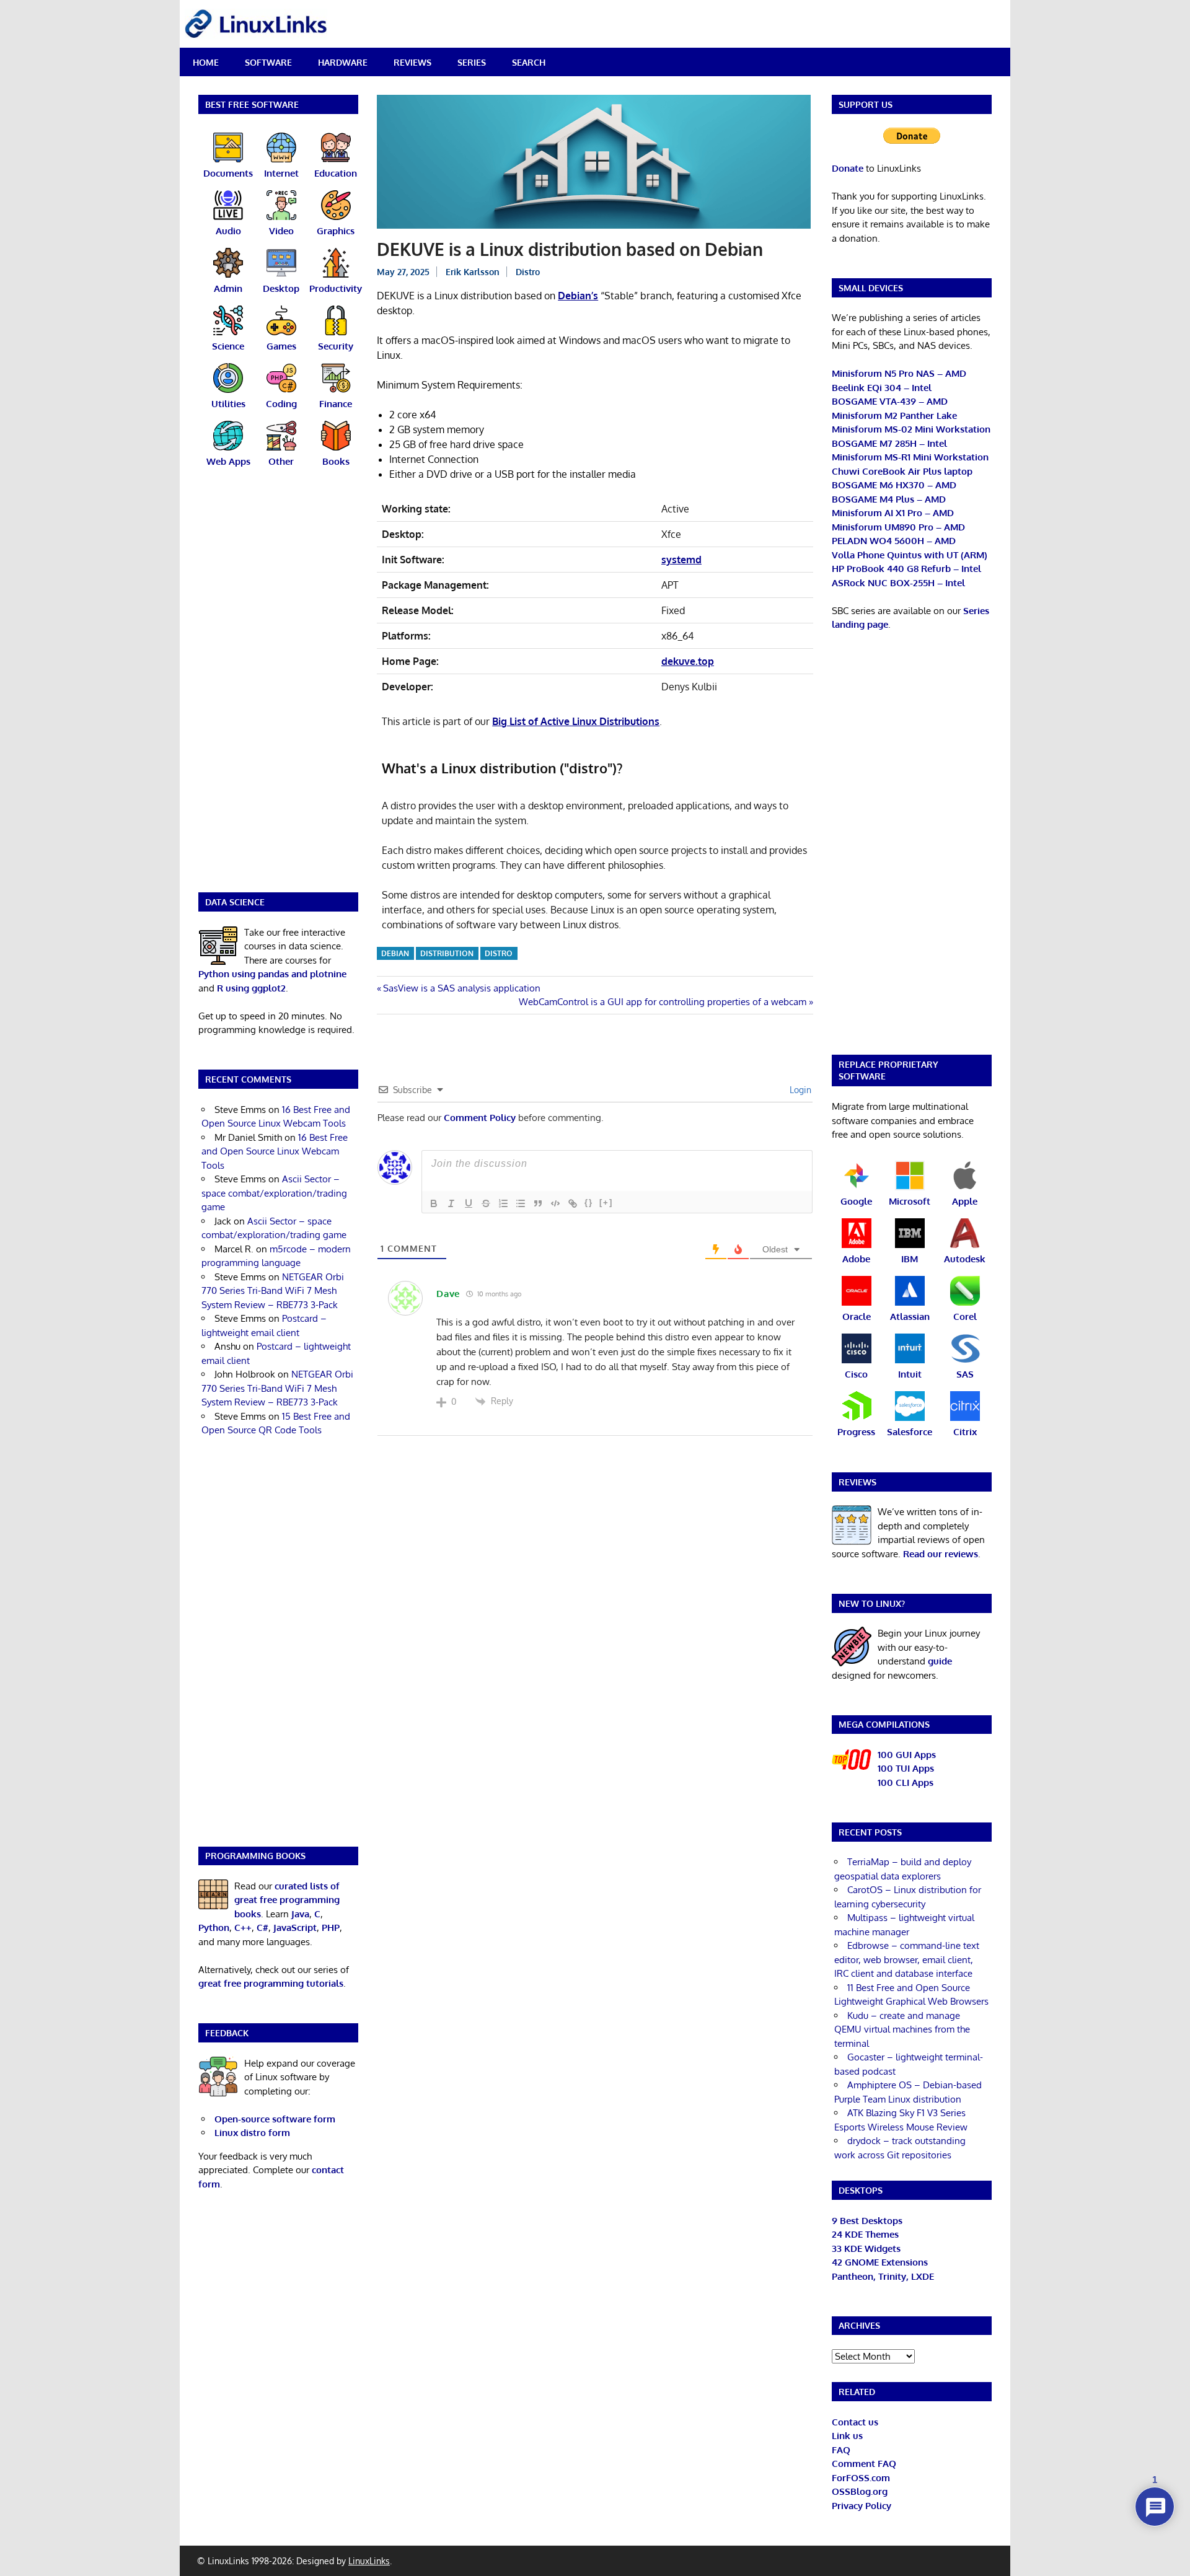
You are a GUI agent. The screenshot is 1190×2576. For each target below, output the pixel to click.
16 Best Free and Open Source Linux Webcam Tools (275, 1151)
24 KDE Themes (865, 2234)
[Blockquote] (538, 1203)
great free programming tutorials (271, 1983)
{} (589, 1202)
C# (262, 1928)
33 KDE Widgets (866, 2249)
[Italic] (451, 1203)
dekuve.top (688, 661)
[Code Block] (555, 1203)
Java (300, 1914)
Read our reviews (941, 1554)
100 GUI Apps (907, 1755)
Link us (847, 2436)
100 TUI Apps (906, 1768)
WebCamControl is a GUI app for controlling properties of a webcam (663, 1002)
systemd (681, 560)
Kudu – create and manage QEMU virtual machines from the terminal (902, 2029)
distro (499, 953)
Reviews (412, 62)
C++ (243, 1928)
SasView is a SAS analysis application (461, 988)
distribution (447, 953)
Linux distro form (252, 2133)
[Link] (573, 1203)
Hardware (343, 62)
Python (214, 1928)
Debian (395, 953)
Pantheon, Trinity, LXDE (883, 2276)
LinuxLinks (369, 2561)
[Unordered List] (521, 1203)
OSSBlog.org (860, 2491)
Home (206, 62)
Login (799, 1090)
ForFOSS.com (861, 2478)
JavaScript (295, 1928)
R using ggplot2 (251, 988)
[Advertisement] (278, 688)
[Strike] (486, 1203)
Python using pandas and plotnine (272, 974)
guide (940, 1661)
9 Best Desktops (867, 2221)
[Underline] (469, 1203)
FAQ (841, 2450)
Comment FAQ (864, 2464)
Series (472, 62)
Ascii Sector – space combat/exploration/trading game (274, 1193)
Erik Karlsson (473, 272)
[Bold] (434, 1203)
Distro (528, 272)
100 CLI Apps (906, 1783)
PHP (331, 1928)
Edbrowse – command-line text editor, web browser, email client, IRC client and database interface (907, 1959)
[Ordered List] (503, 1203)
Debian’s (578, 296)
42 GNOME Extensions (880, 2262)
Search (529, 62)
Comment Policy (480, 1118)
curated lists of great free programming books (287, 1900)
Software (268, 62)
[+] (606, 1202)
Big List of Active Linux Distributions (576, 721)
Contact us (855, 2422)
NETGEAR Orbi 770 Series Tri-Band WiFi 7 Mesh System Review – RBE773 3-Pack (273, 1291)
